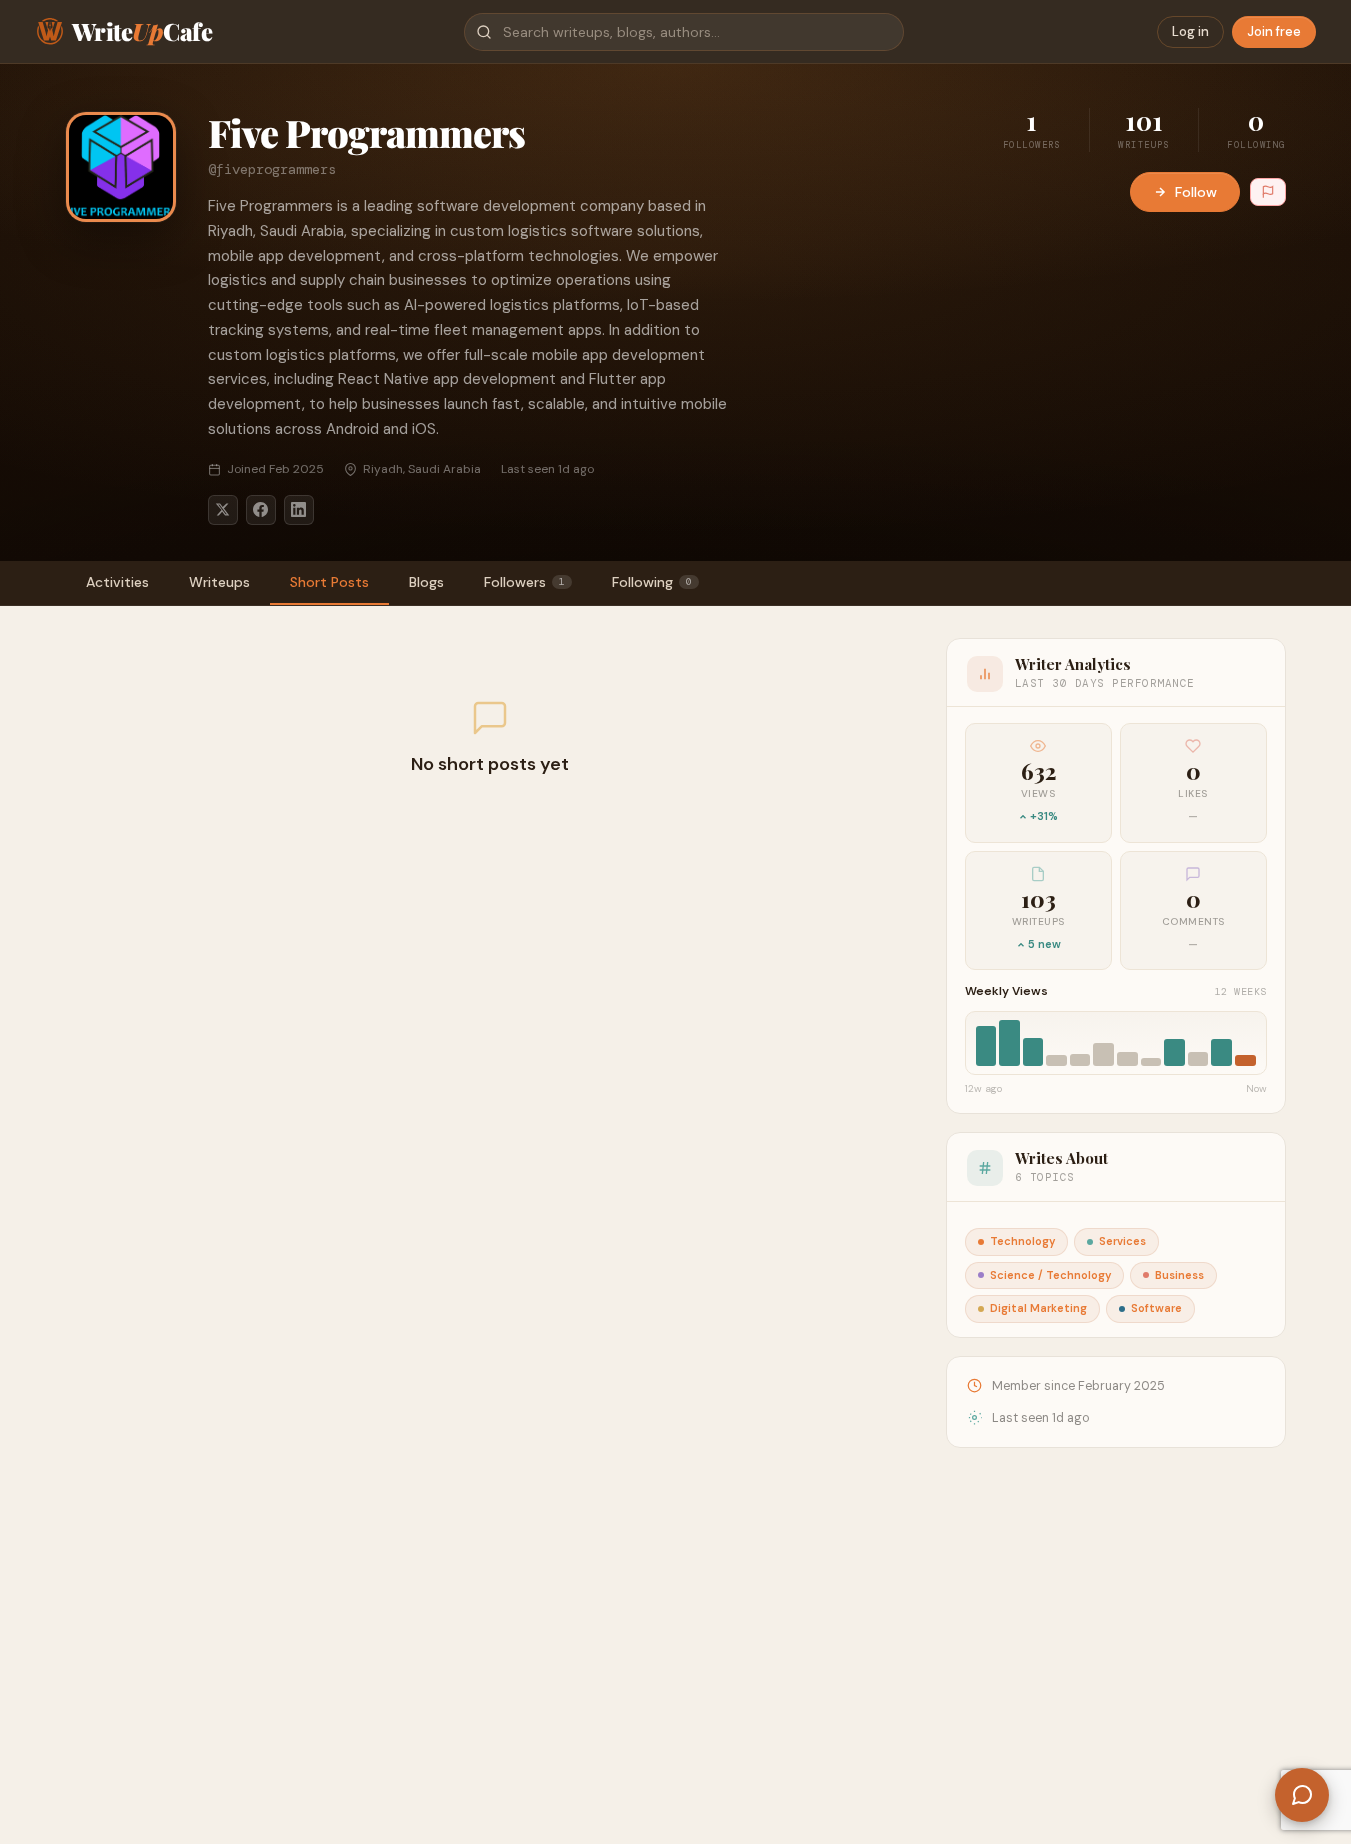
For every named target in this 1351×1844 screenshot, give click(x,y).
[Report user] (1268, 192)
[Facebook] (261, 510)
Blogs (426, 582)
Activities (117, 582)
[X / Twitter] (223, 510)
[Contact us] (1302, 1795)
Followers (524, 582)
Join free (1274, 31)
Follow (1196, 192)
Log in (1190, 31)
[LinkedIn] (299, 510)
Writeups (219, 582)
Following (652, 582)
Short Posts (329, 582)
